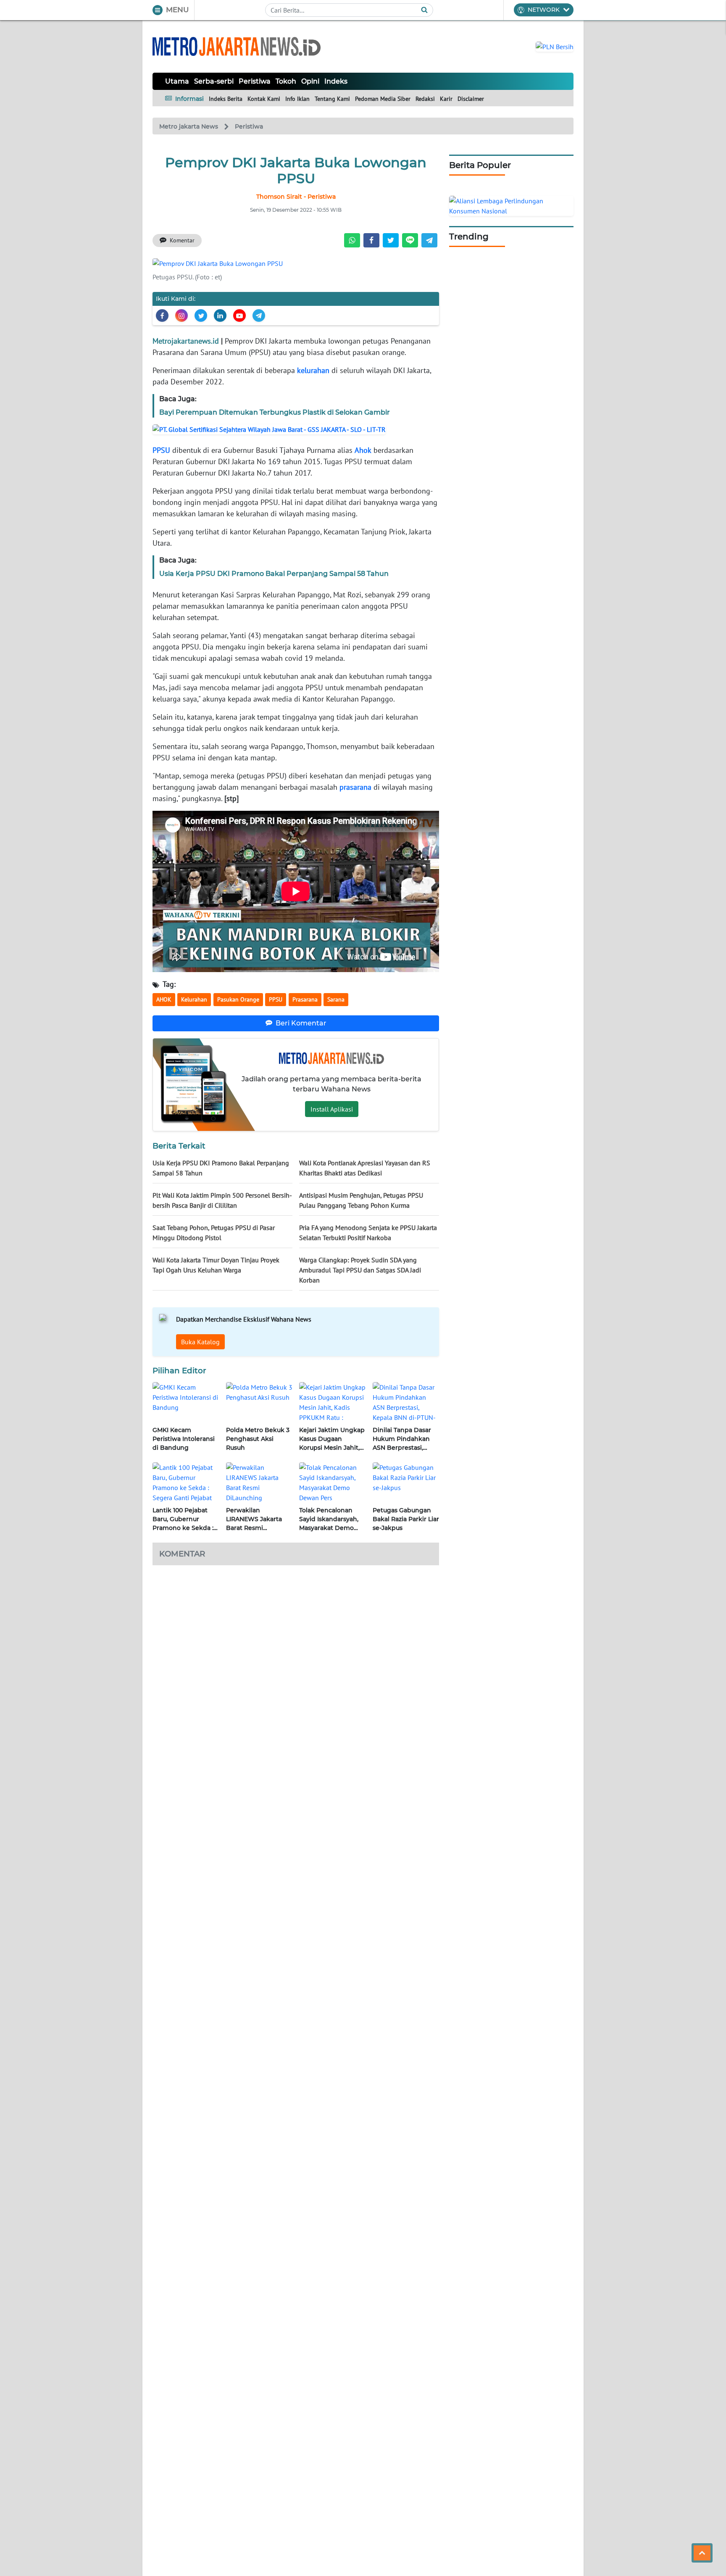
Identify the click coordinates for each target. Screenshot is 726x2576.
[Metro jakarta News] (237, 46)
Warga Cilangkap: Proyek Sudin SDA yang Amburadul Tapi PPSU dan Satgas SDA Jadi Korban (360, 1270)
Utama (177, 81)
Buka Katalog (200, 1342)
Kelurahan (194, 999)
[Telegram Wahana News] (259, 315)
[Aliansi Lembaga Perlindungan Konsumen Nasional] (511, 205)
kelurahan (313, 370)
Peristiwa (255, 81)
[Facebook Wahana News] (162, 315)
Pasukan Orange (238, 999)
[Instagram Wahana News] (181, 315)
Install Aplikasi (332, 1109)
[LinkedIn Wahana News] (220, 315)
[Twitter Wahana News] (201, 315)
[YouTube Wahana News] (239, 315)
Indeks (336, 81)
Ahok (363, 450)
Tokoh (286, 81)
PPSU (161, 450)
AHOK (164, 999)
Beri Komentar (301, 1023)
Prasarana (305, 999)
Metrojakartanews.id (186, 341)
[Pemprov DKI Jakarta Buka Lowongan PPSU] (218, 263)
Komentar (182, 240)
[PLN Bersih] (555, 46)
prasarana (355, 787)
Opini (310, 81)
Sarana (336, 999)
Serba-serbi (214, 81)
